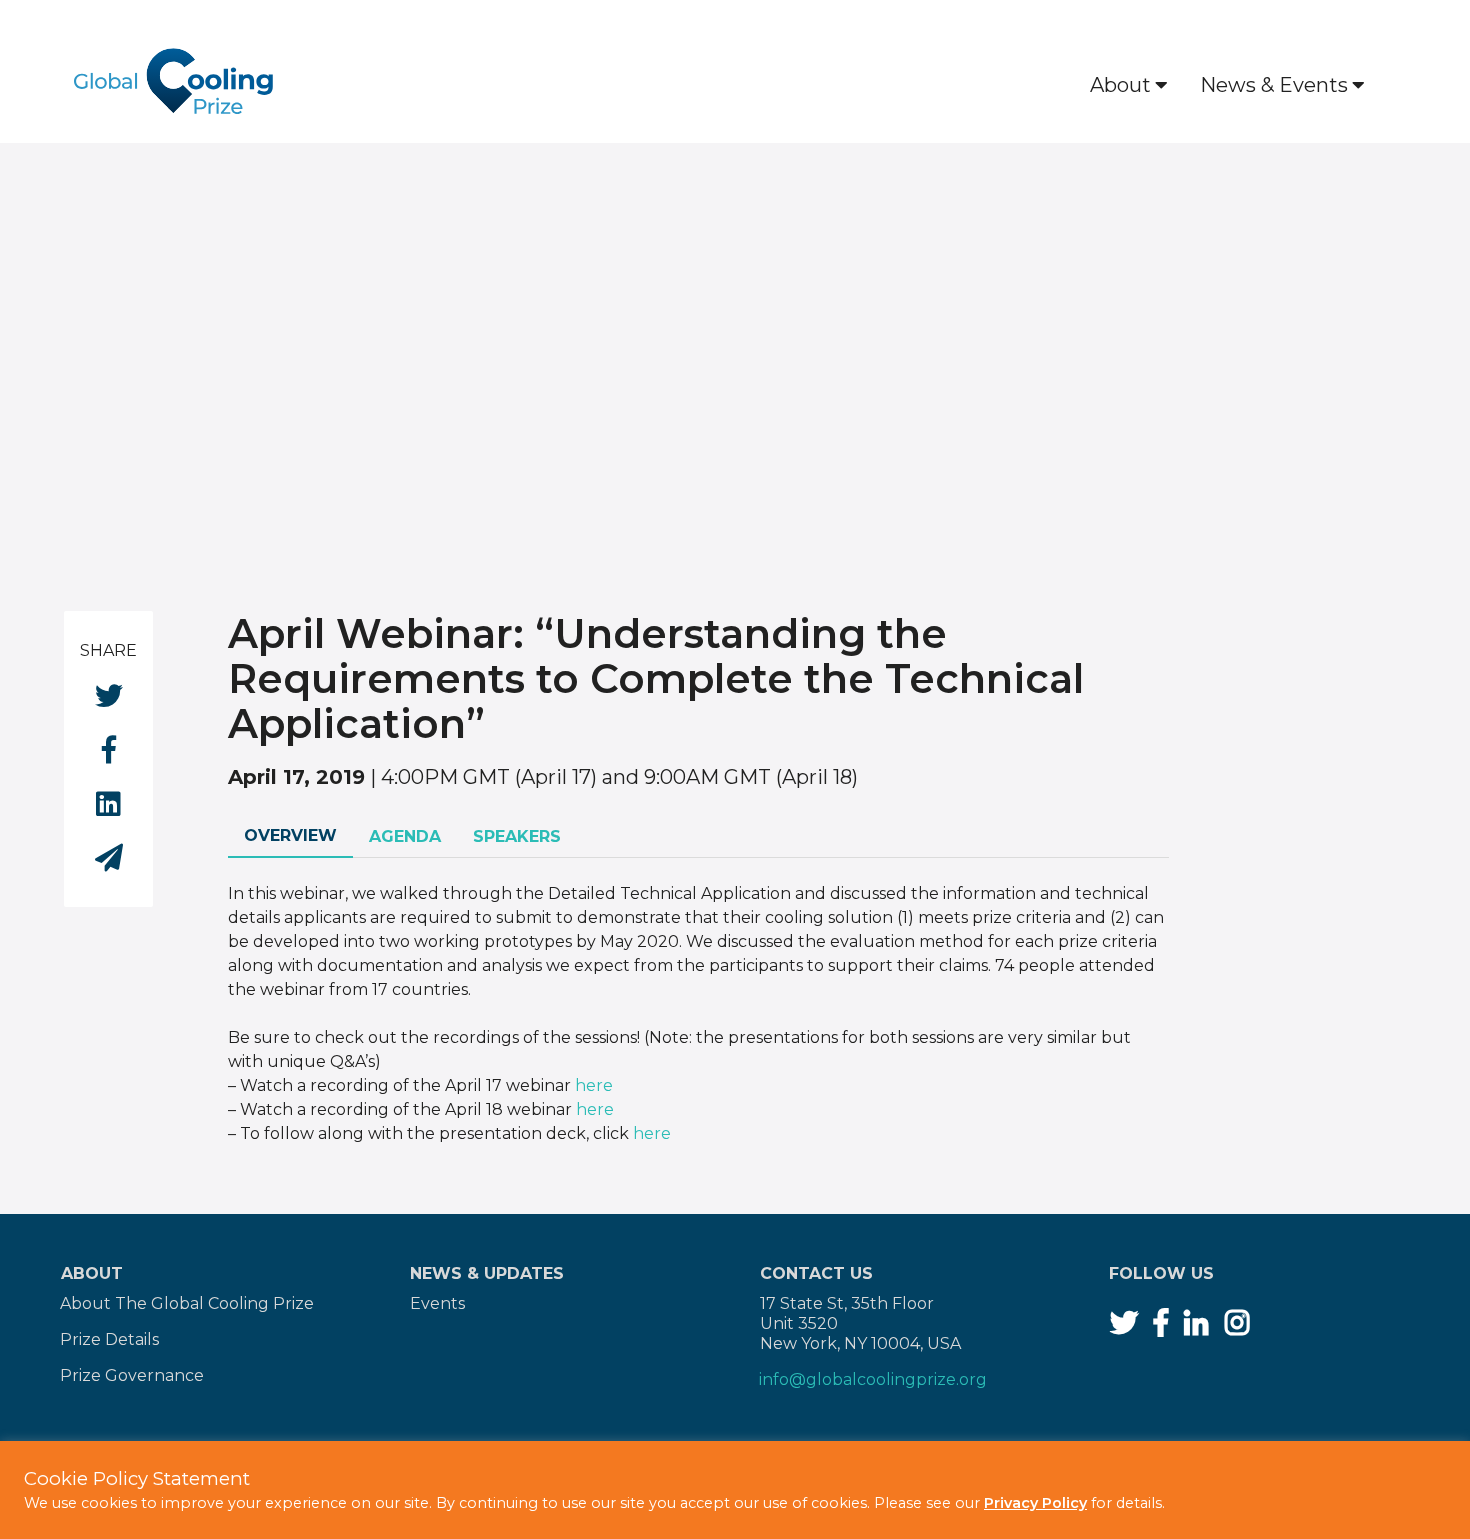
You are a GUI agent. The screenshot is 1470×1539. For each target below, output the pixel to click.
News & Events (1274, 85)
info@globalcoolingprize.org (873, 1379)
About (1120, 85)
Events (437, 1303)
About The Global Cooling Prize (187, 1303)
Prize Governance (132, 1375)
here (594, 1085)
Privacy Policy (1035, 1503)
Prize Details (109, 1339)
